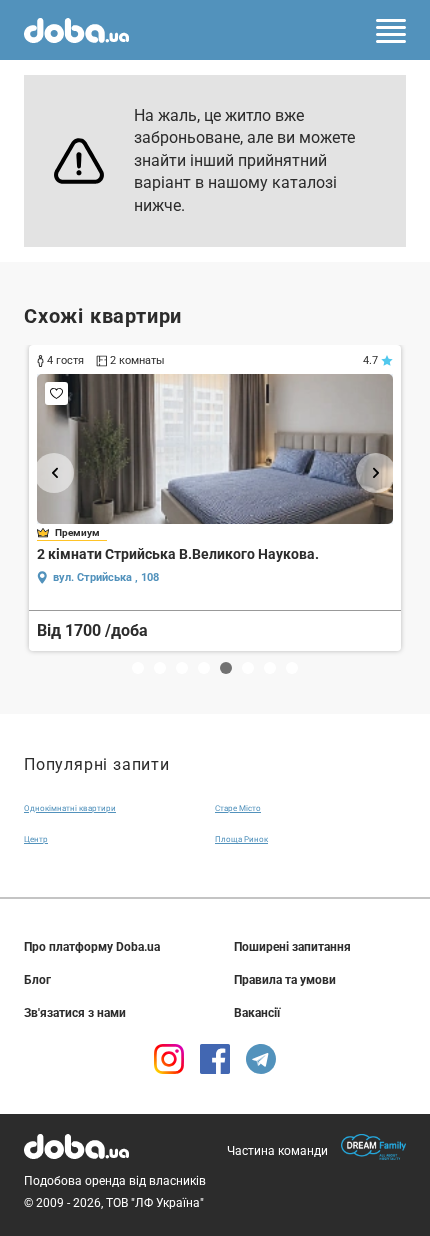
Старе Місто (238, 808)
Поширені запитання (292, 947)
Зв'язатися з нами (75, 1013)
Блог (37, 980)
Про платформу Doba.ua (92, 947)
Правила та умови (285, 980)
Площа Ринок (241, 839)
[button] (54, 473)
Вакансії (257, 1013)
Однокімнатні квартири (70, 808)
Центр (36, 839)
